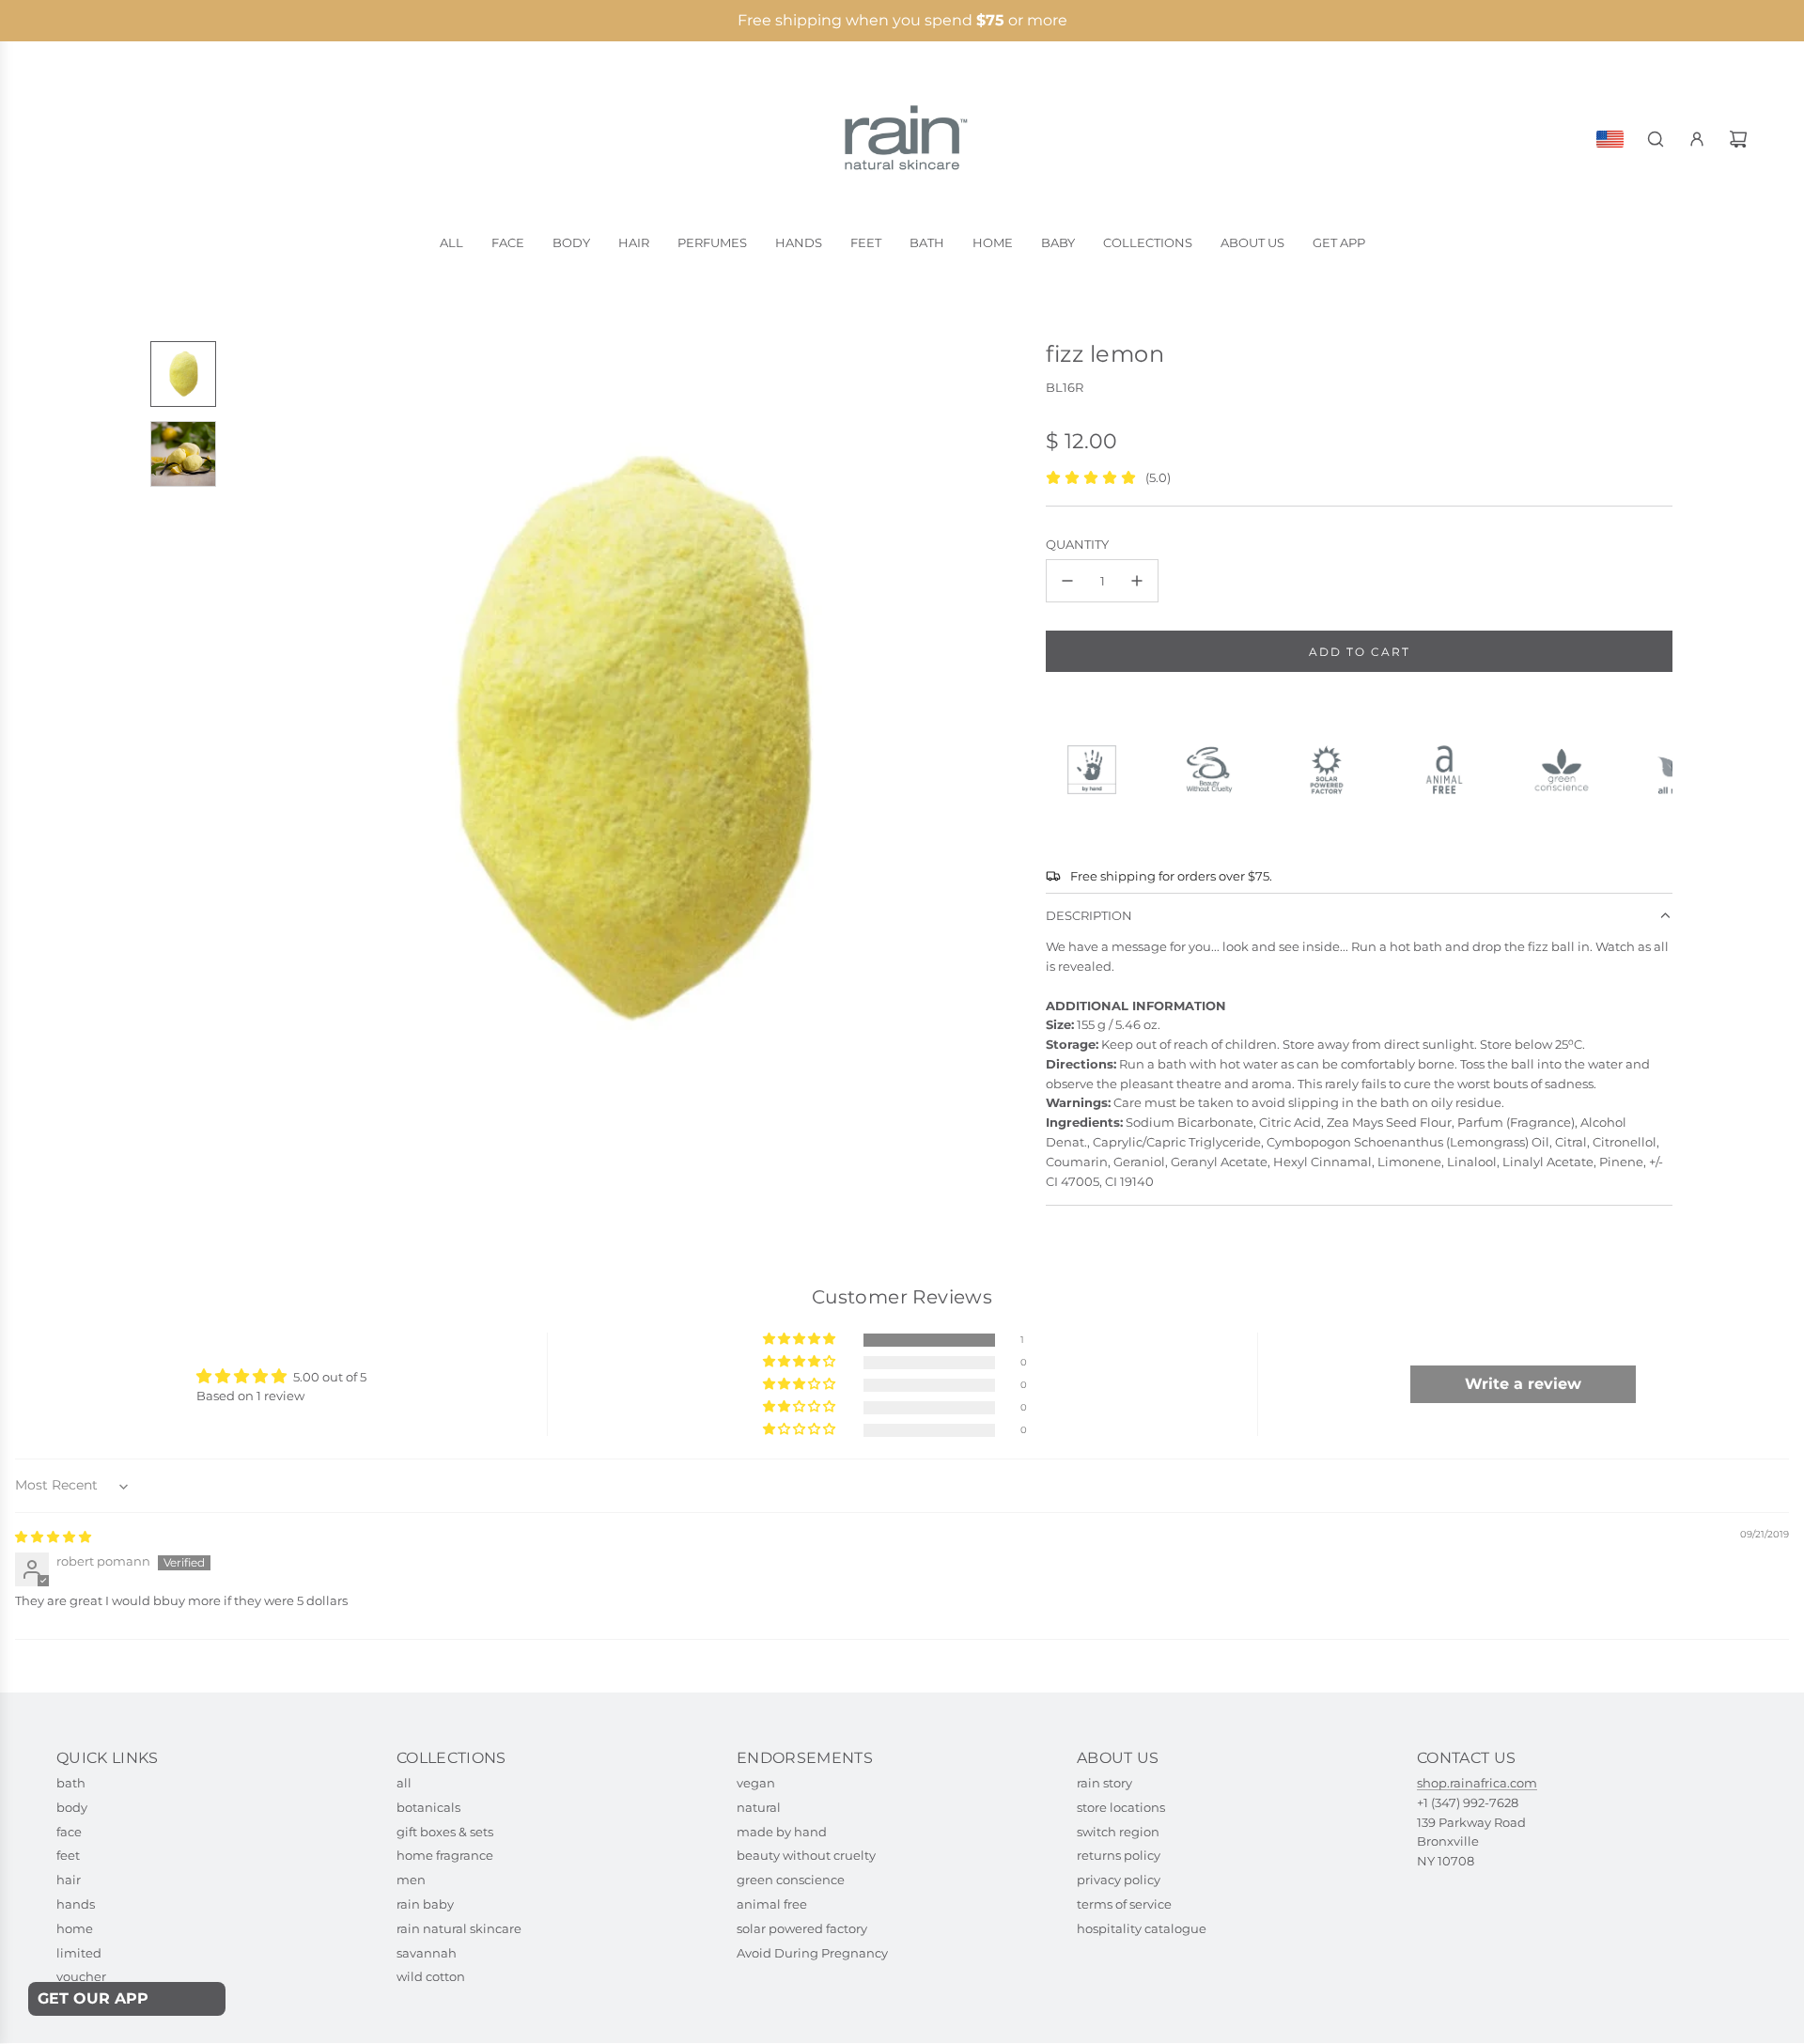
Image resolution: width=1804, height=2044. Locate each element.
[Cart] (1738, 139)
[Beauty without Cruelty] (1217, 770)
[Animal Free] (1452, 770)
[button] (245, 740)
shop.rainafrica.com (1477, 1783)
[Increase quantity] (1137, 581)
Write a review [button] (1523, 1384)
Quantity (1077, 544)
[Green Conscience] (1570, 770)
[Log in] (1697, 139)
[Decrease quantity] (1067, 581)
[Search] (1656, 139)
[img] (53, 1537)
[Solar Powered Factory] (1335, 770)
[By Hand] (1100, 770)
